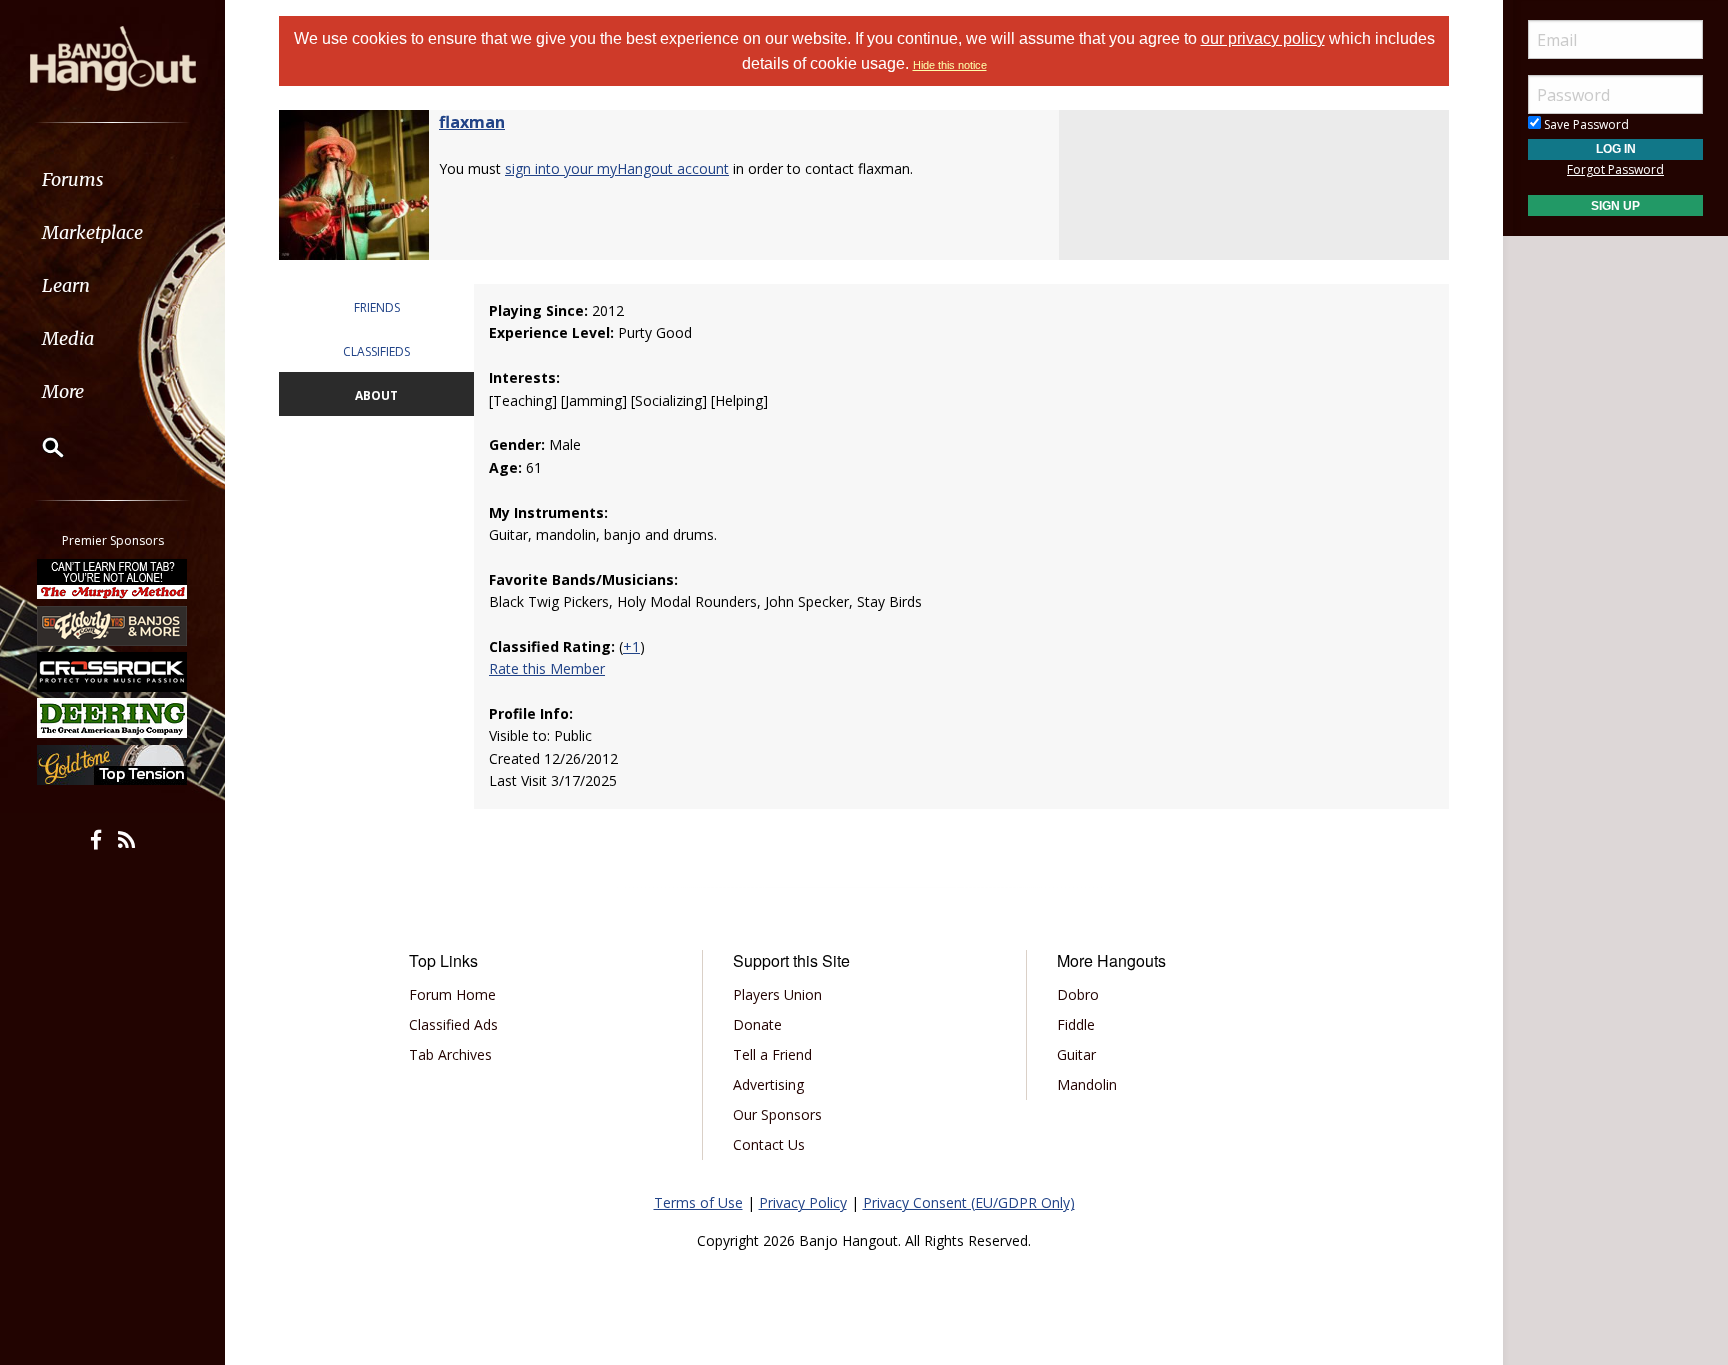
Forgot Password (1615, 169)
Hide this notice (950, 65)
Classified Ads (453, 1024)
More (63, 391)
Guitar (1076, 1054)
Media (68, 338)
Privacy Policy (803, 1202)
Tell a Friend (772, 1054)
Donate (757, 1024)
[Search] (40, 447)
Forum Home (452, 994)
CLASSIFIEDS (376, 351)
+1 (631, 646)
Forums (73, 179)
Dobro (1078, 994)
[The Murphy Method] (113, 579)
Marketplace (92, 232)
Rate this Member (547, 668)
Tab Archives (450, 1054)
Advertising (768, 1084)
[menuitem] (112, 179)
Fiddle (1076, 1024)
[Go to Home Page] (113, 57)
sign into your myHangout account (617, 168)
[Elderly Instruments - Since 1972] (113, 625)
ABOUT (376, 395)
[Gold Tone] (113, 765)
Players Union (777, 994)
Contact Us (769, 1144)
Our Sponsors (777, 1114)
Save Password (1585, 124)
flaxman (472, 122)
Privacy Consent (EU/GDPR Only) (969, 1202)
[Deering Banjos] (113, 718)
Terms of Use (698, 1202)
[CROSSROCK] (113, 672)
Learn (66, 285)
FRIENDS (377, 307)
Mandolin (1087, 1084)
